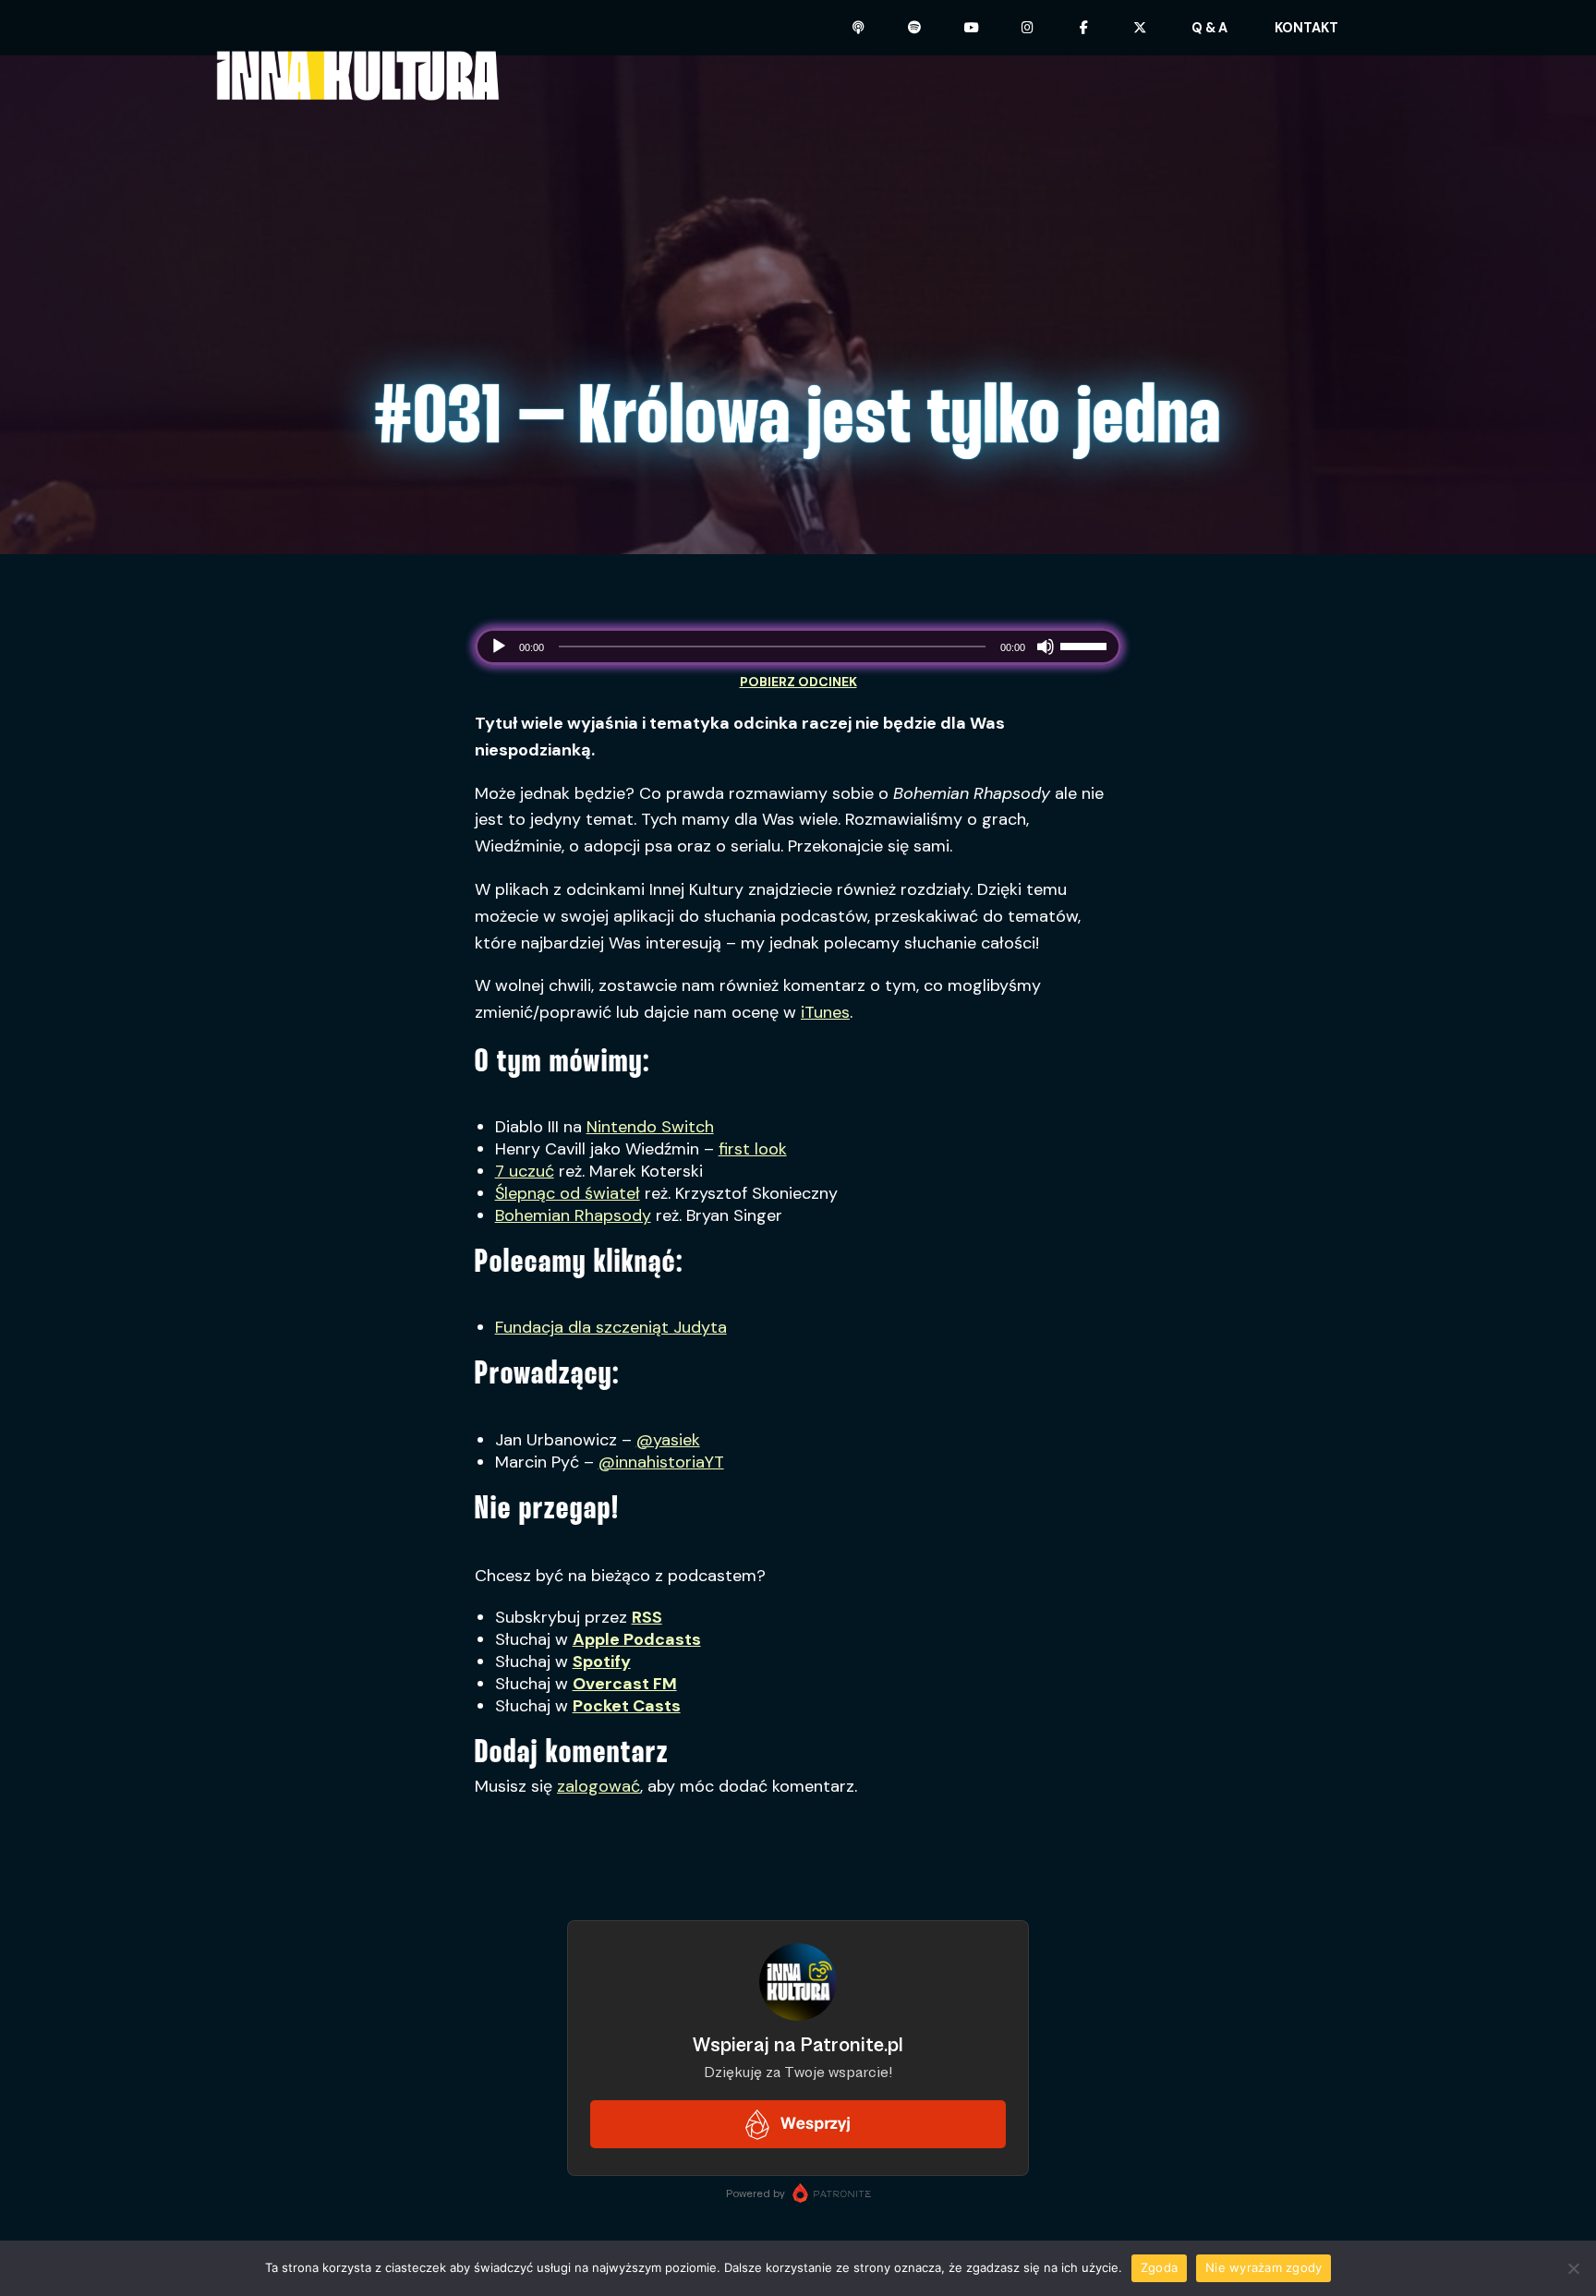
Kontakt (1306, 28)
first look (753, 1149)
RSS (647, 1617)
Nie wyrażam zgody (1263, 2267)
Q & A (1209, 28)
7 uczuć (525, 1171)
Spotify (602, 1662)
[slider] (1086, 645)
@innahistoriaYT (661, 1462)
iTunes (825, 1012)
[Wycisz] (1046, 647)
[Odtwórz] (499, 647)
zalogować (598, 1786)
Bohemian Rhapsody (573, 1215)
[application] (798, 647)
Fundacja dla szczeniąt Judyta (611, 1327)
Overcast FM (625, 1684)
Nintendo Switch (650, 1127)
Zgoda (1159, 2267)
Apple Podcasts (637, 1639)
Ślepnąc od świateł (568, 1193)
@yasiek (668, 1440)
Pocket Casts (627, 1706)
